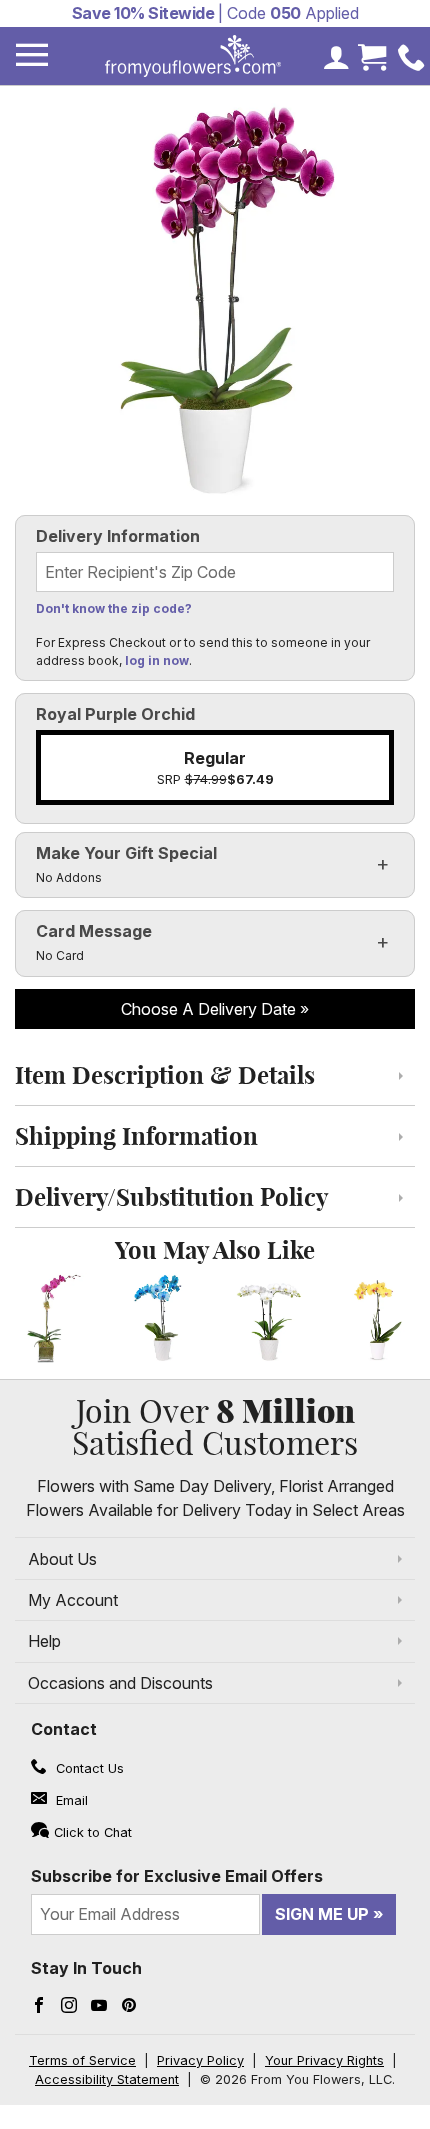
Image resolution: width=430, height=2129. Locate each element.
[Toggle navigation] (32, 55)
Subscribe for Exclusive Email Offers (177, 1876)
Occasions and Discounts (120, 1683)
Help (44, 1641)
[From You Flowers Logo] (193, 56)
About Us (62, 1559)
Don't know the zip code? (114, 608)
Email (70, 1800)
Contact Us (88, 1768)
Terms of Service (82, 2060)
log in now (157, 660)
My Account (73, 1600)
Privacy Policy (200, 2060)
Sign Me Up (322, 1914)
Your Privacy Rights (324, 2060)
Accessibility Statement (107, 2079)
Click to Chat (93, 1832)
